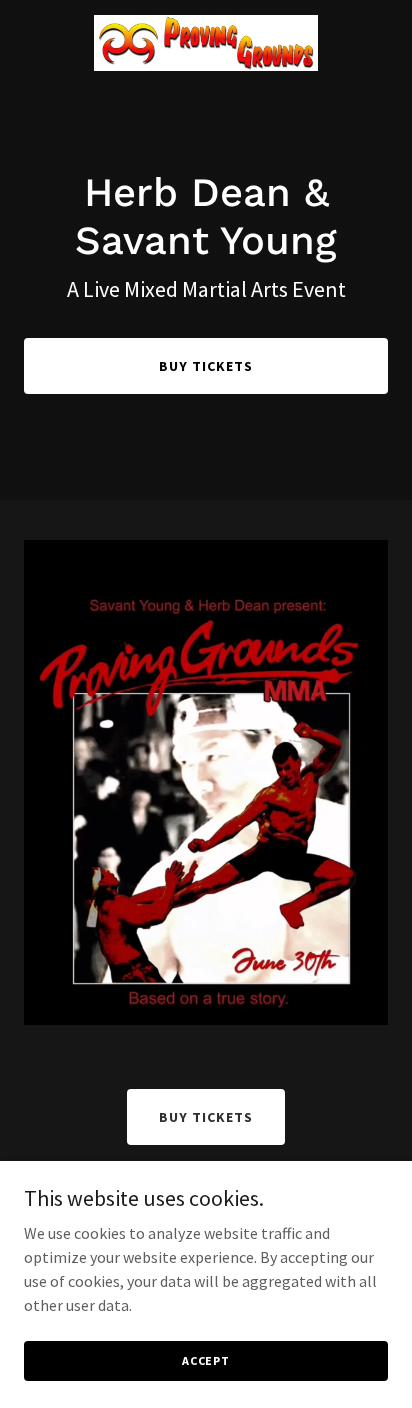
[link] (206, 43)
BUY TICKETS (206, 366)
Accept (206, 1360)
